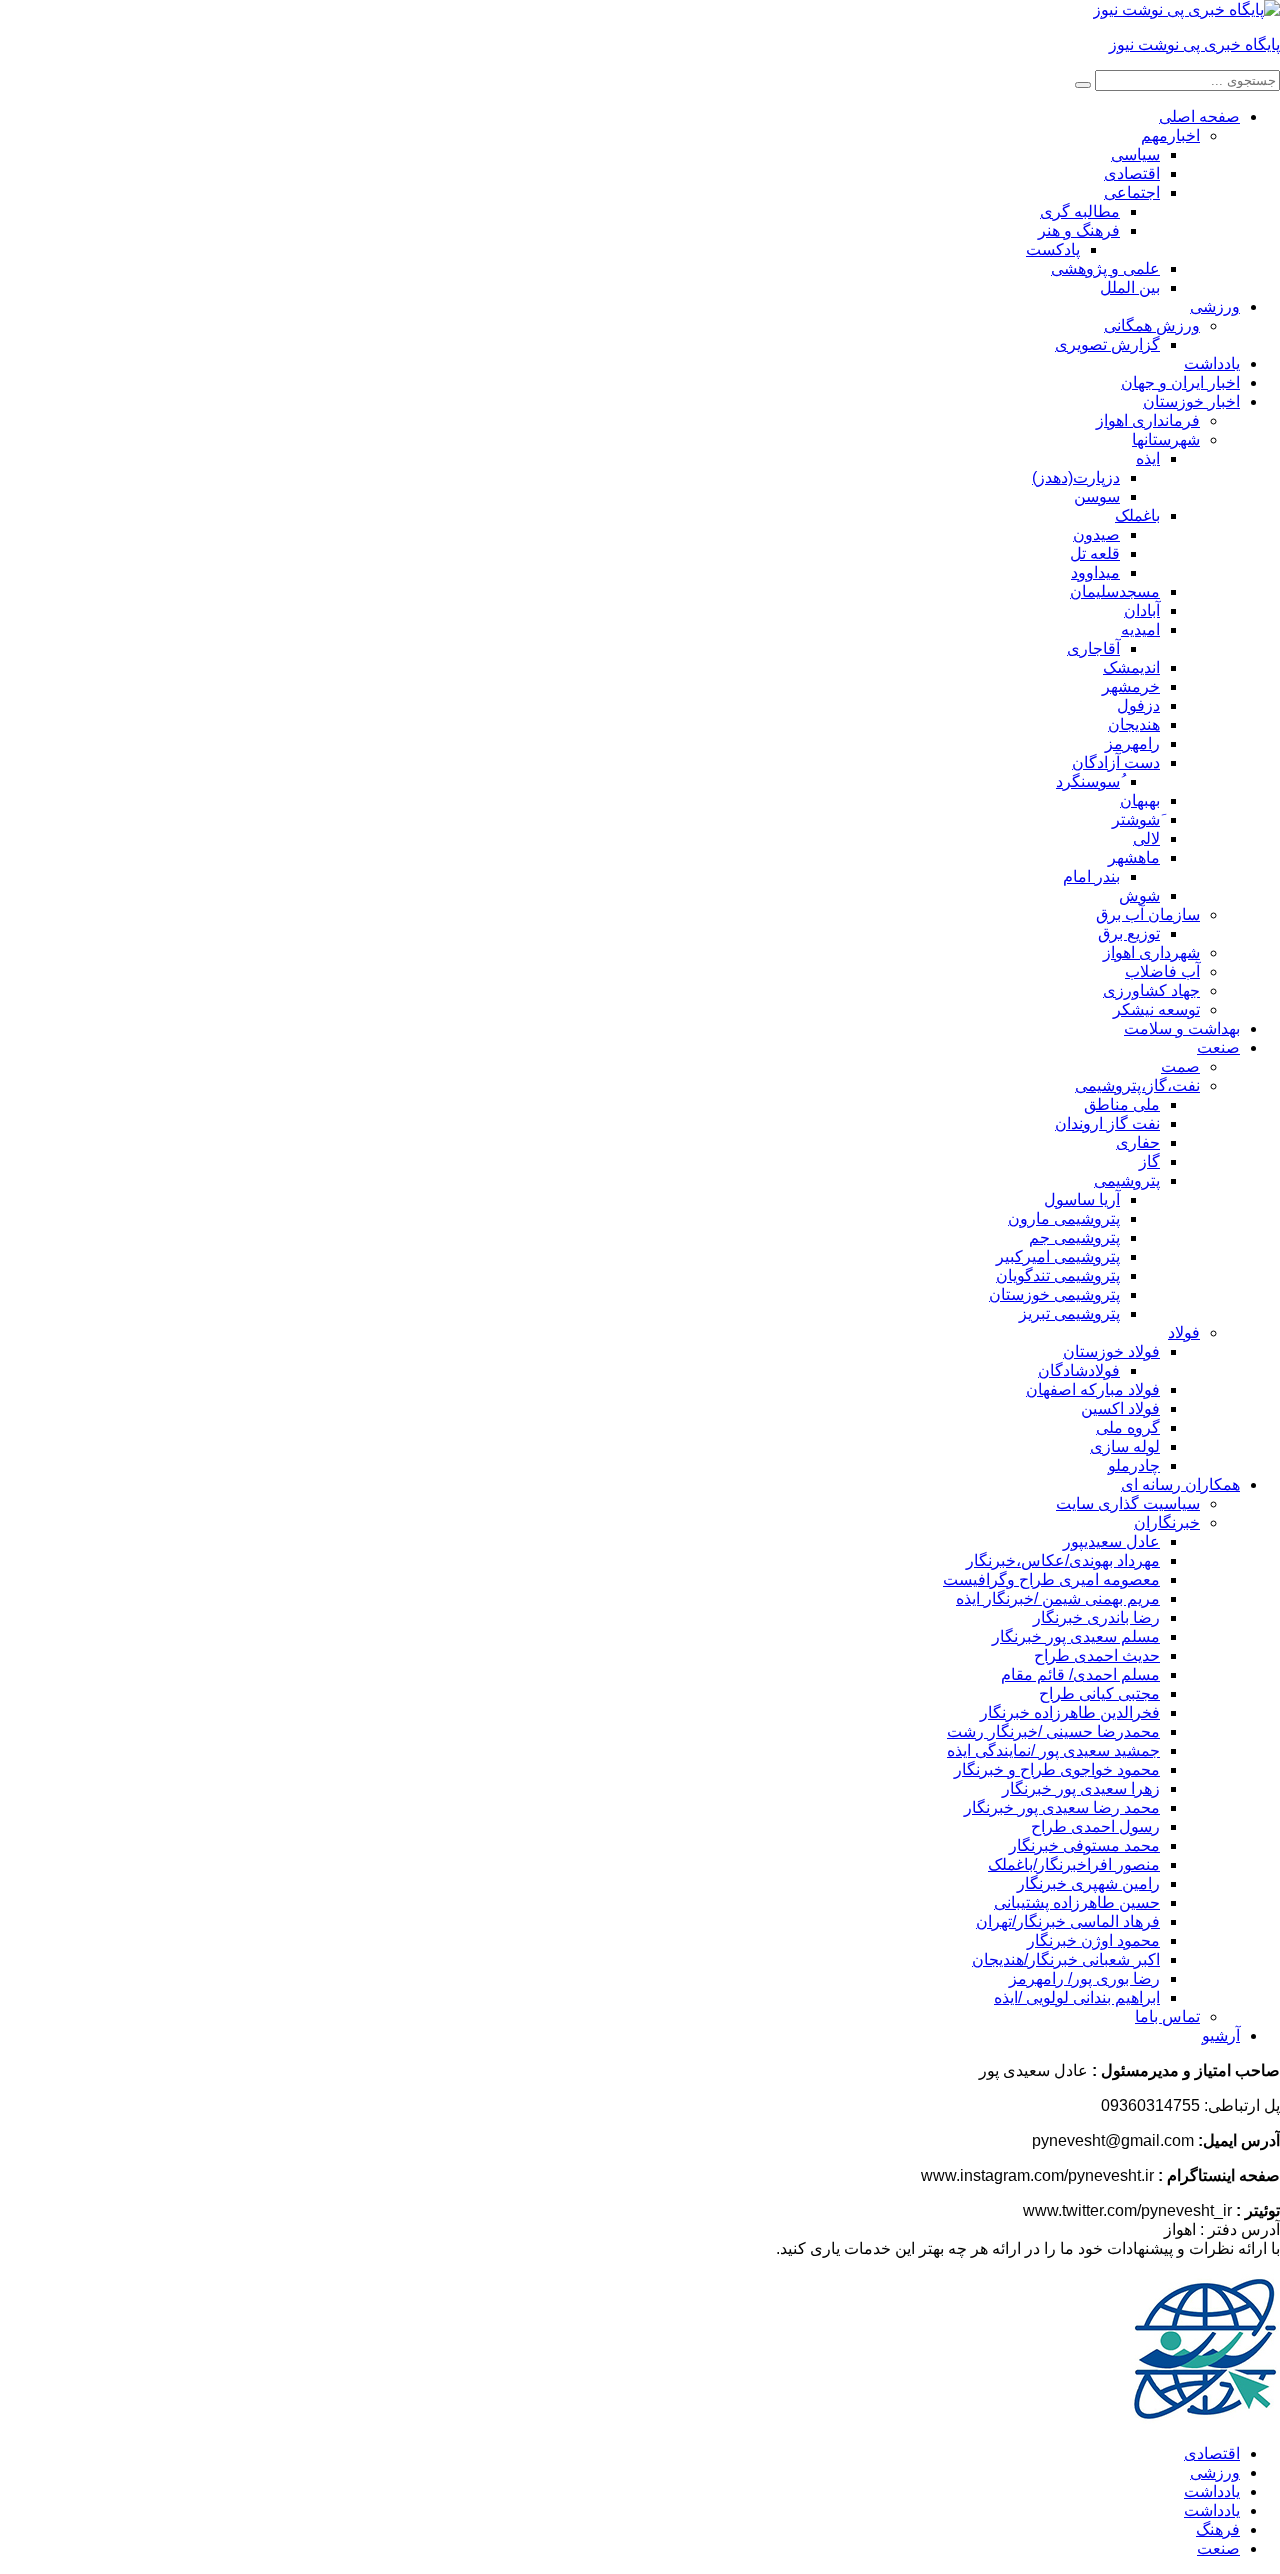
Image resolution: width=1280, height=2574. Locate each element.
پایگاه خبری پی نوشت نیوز (1194, 44)
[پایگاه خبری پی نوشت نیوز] (1186, 9)
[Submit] (1083, 85)
